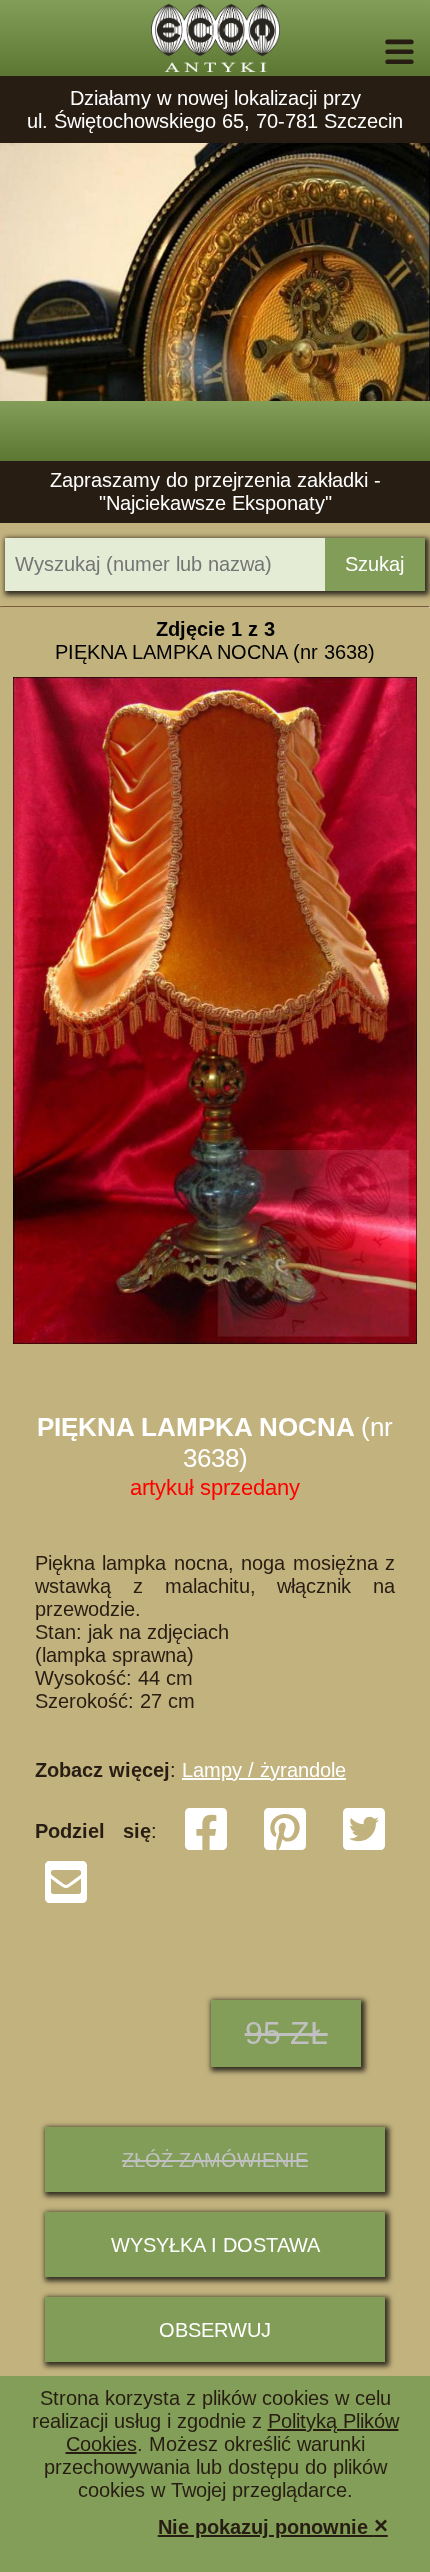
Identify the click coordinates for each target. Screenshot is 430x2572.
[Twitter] (364, 1846)
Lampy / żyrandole (264, 1770)
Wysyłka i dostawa (215, 2245)
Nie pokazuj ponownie (273, 2525)
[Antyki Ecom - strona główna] (215, 38)
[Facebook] (206, 1846)
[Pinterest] (285, 1846)
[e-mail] (66, 1899)
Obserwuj (215, 2330)
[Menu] (371, 52)
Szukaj (374, 564)
